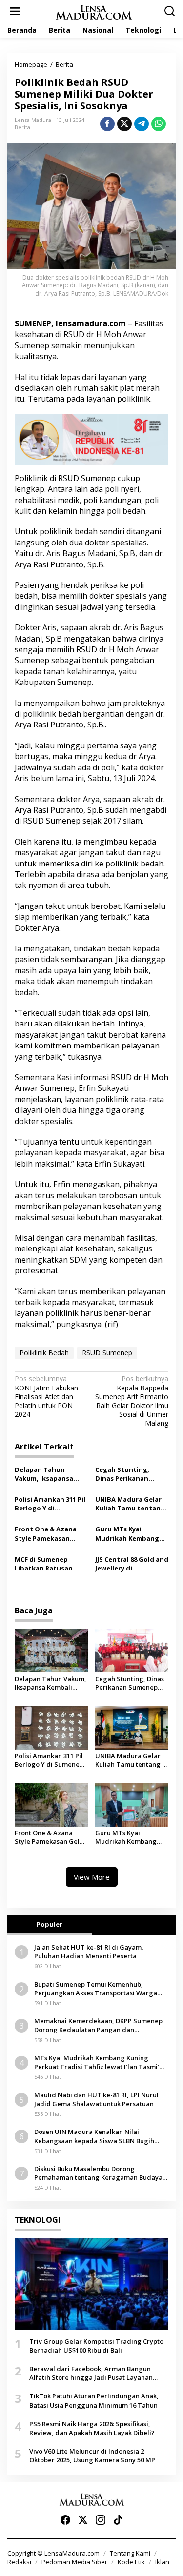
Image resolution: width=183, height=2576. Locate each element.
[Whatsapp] (159, 124)
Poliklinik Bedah (44, 1353)
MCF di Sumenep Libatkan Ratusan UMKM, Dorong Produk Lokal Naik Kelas (44, 1564)
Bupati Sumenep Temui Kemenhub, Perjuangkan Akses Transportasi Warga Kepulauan (96, 1989)
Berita (22, 127)
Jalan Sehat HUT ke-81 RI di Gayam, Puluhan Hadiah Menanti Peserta (89, 1952)
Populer (50, 1924)
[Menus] (15, 11)
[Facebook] (65, 2520)
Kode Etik (131, 2562)
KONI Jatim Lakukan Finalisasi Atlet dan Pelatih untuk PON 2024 (46, 1397)
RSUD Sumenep (107, 1353)
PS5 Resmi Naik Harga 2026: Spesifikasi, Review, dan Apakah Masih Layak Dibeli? (92, 2428)
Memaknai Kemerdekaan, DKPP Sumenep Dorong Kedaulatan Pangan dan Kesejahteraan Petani (98, 2025)
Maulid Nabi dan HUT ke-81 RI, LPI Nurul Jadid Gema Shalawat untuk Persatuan (96, 2099)
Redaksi (19, 2562)
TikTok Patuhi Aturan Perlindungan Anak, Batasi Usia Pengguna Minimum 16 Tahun (94, 2400)
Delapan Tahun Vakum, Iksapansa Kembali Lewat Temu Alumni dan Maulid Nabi (48, 1474)
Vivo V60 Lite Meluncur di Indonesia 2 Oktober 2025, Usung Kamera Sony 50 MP (92, 2455)
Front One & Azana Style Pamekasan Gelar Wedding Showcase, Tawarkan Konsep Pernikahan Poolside (49, 1533)
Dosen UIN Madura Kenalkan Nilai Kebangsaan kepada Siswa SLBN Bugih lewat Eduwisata (94, 2136)
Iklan (162, 2562)
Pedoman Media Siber (74, 2562)
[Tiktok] (118, 2520)
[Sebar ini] (107, 124)
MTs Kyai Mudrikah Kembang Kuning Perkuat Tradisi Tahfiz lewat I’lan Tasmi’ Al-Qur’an (97, 2062)
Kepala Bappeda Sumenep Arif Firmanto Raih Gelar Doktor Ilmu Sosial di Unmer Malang (132, 1401)
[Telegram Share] (142, 124)
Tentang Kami (130, 2553)
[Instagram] (101, 2520)
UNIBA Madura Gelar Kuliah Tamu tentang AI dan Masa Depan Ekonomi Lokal (130, 1504)
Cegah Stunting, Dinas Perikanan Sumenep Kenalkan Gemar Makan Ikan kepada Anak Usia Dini (132, 1474)
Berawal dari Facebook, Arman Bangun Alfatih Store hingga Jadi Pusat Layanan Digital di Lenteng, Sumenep (91, 2373)
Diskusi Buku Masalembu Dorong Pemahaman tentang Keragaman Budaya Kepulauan (98, 2173)
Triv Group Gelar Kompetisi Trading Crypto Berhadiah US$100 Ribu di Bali (96, 2346)
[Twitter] (83, 2520)
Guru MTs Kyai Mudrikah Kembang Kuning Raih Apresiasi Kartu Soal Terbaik (131, 1533)
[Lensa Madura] (94, 11)
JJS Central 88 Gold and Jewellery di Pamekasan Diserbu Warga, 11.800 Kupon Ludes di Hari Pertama (132, 1564)
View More (92, 1877)
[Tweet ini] (124, 124)
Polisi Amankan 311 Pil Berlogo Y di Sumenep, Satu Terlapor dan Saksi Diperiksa (50, 1504)
